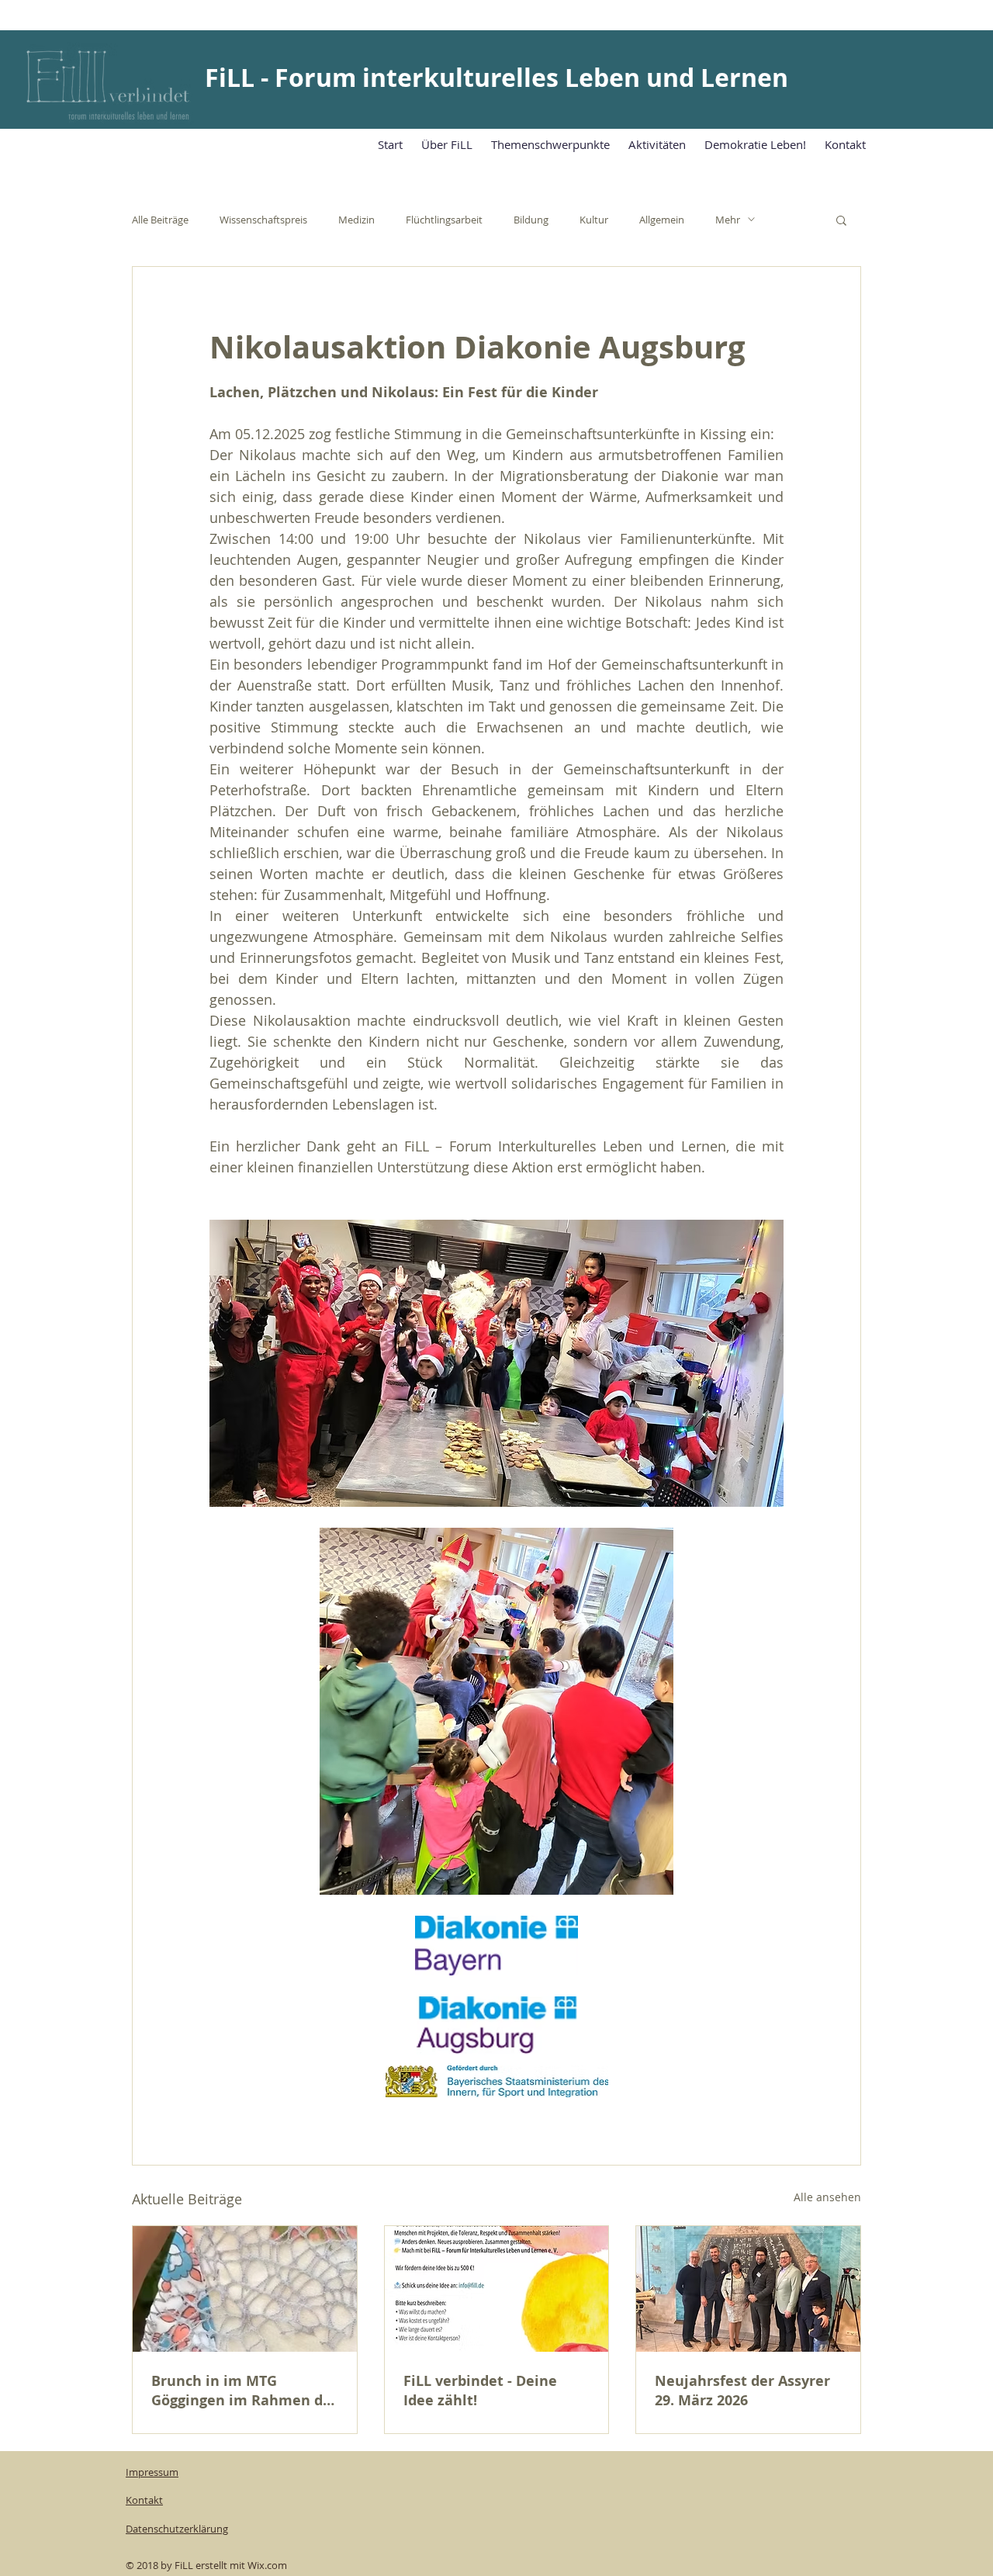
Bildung (531, 220)
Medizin (356, 220)
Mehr (728, 220)
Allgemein (662, 220)
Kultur (594, 220)
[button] (841, 220)
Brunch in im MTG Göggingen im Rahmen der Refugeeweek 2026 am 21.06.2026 (244, 2391)
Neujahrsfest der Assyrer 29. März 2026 (742, 2391)
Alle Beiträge (160, 220)
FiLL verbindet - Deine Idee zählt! (480, 2391)
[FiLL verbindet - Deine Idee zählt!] (497, 2289)
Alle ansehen (827, 2197)
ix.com (272, 2565)
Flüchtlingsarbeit (444, 220)
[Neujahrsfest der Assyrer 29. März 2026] (748, 2289)
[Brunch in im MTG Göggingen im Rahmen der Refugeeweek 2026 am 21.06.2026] (245, 2289)
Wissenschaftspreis (263, 220)
